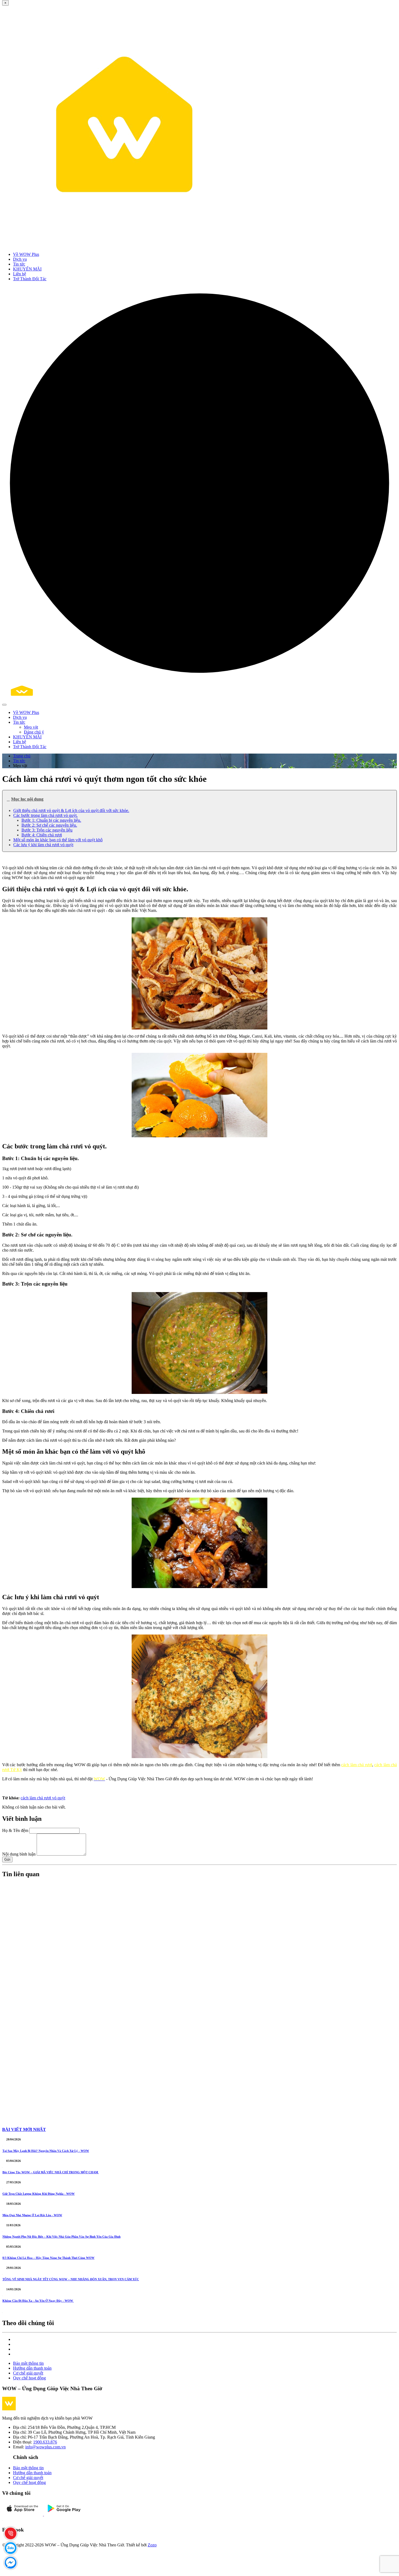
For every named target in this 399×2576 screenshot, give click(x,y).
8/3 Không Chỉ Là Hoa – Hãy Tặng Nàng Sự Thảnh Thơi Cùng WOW (48, 2258)
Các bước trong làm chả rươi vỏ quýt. (45, 815)
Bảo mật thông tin (28, 2363)
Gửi (7, 1859)
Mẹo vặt (31, 727)
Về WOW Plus (26, 254)
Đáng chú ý (34, 732)
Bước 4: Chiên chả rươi (42, 835)
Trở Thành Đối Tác (30, 279)
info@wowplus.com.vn (45, 2447)
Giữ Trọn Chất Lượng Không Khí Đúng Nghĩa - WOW (39, 2194)
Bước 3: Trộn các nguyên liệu (47, 830)
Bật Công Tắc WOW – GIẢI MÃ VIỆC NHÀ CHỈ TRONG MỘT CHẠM (51, 2172)
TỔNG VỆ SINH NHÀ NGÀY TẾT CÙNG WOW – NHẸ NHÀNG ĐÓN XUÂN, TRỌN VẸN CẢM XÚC (71, 2279)
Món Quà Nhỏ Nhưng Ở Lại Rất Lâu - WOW (32, 2215)
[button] (199, 799)
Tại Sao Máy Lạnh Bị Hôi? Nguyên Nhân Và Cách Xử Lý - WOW (46, 2151)
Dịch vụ (20, 259)
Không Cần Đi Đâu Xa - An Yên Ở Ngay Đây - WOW (38, 2301)
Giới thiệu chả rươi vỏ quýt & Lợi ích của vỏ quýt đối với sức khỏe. (71, 810)
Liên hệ (20, 274)
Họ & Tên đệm (15, 1830)
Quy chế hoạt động (29, 2378)
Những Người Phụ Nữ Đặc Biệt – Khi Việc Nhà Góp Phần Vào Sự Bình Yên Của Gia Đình (61, 2237)
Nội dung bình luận (19, 1854)
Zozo (152, 2545)
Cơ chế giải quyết (28, 2373)
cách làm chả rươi (357, 1765)
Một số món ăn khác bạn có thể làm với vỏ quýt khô (58, 840)
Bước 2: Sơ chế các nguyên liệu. (49, 825)
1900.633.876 (45, 2442)
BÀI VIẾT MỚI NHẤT (24, 2129)
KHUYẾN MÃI (27, 269)
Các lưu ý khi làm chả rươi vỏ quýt (43, 845)
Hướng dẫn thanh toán (32, 2368)
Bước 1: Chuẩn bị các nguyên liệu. (51, 820)
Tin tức (19, 264)
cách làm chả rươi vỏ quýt (43, 1798)
